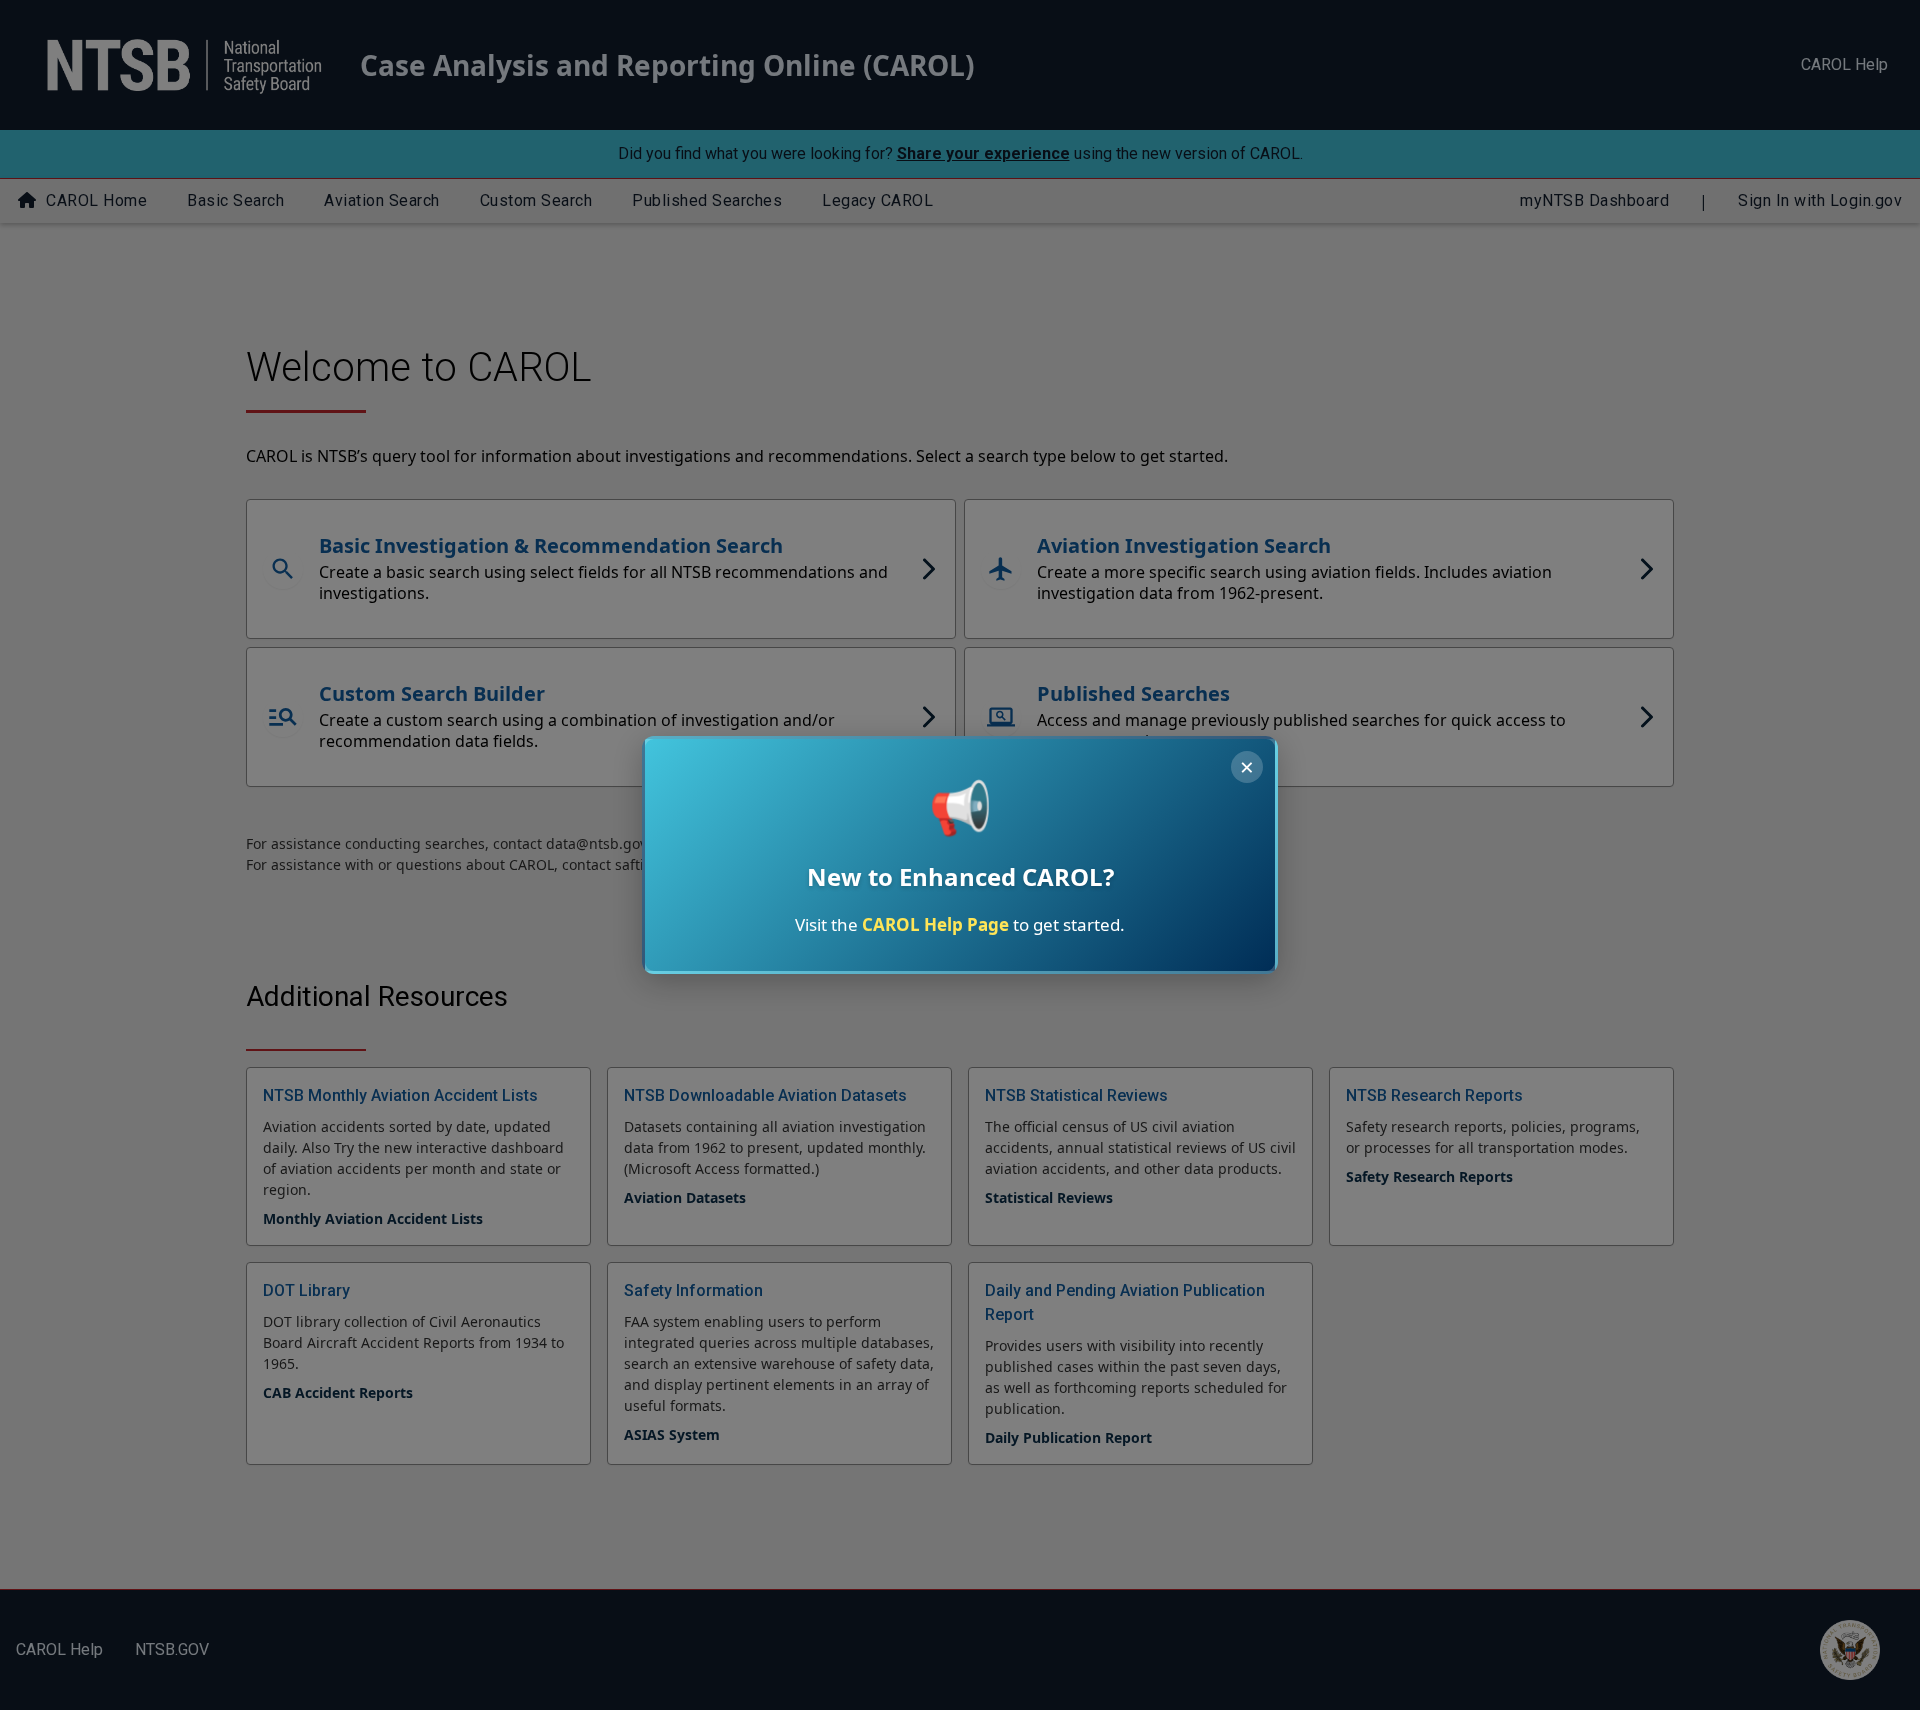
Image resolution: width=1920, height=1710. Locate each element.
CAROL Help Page (935, 924)
